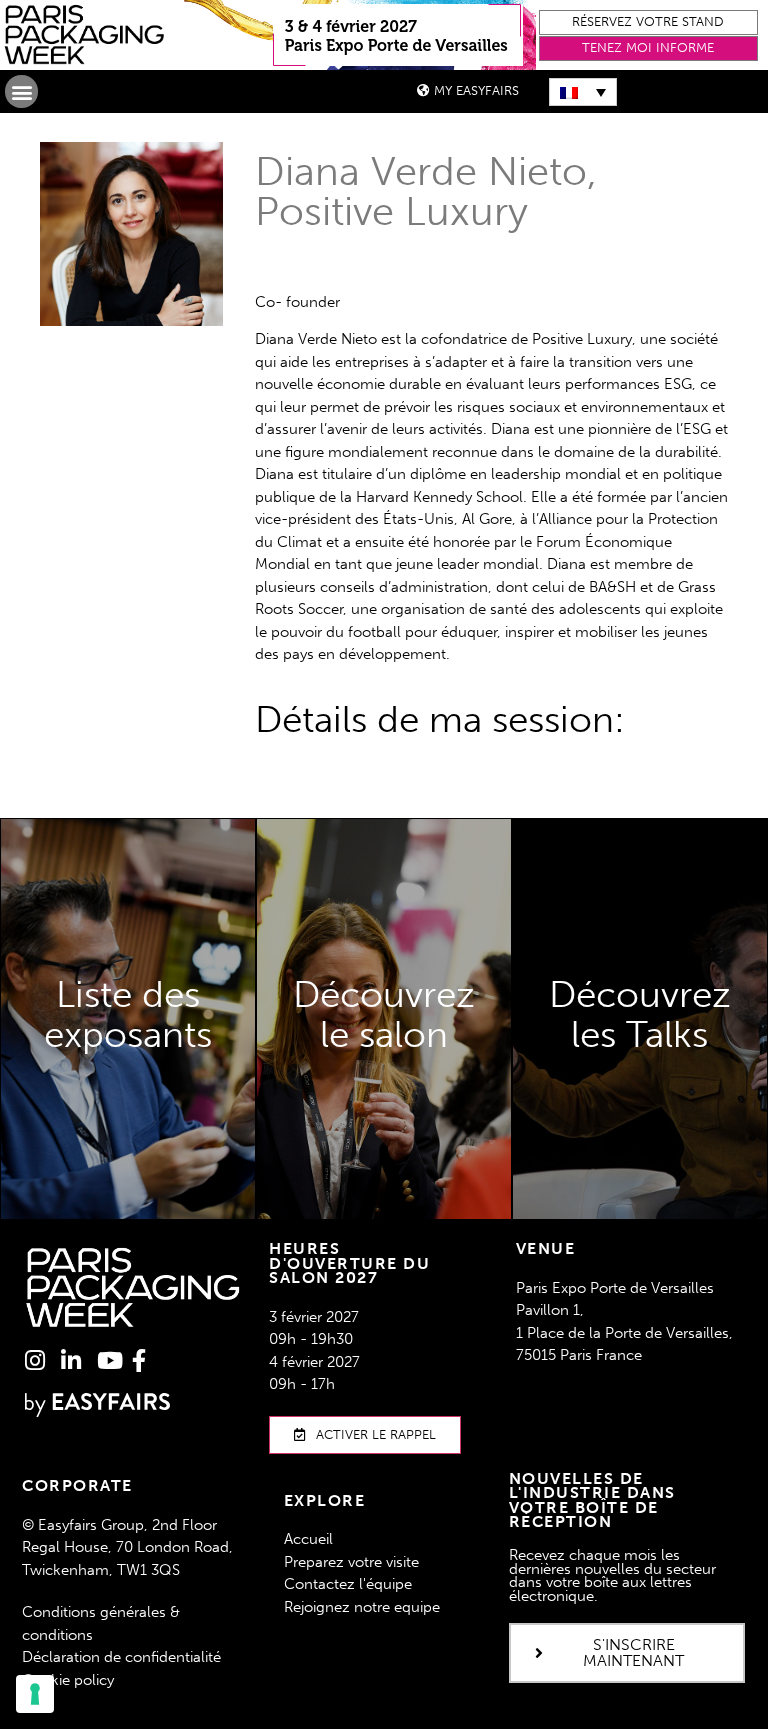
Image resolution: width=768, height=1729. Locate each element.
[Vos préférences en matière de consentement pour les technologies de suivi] (35, 1694)
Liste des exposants (128, 1100)
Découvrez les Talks (639, 1172)
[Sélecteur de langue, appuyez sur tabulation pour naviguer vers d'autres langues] (583, 92)
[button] (649, 22)
